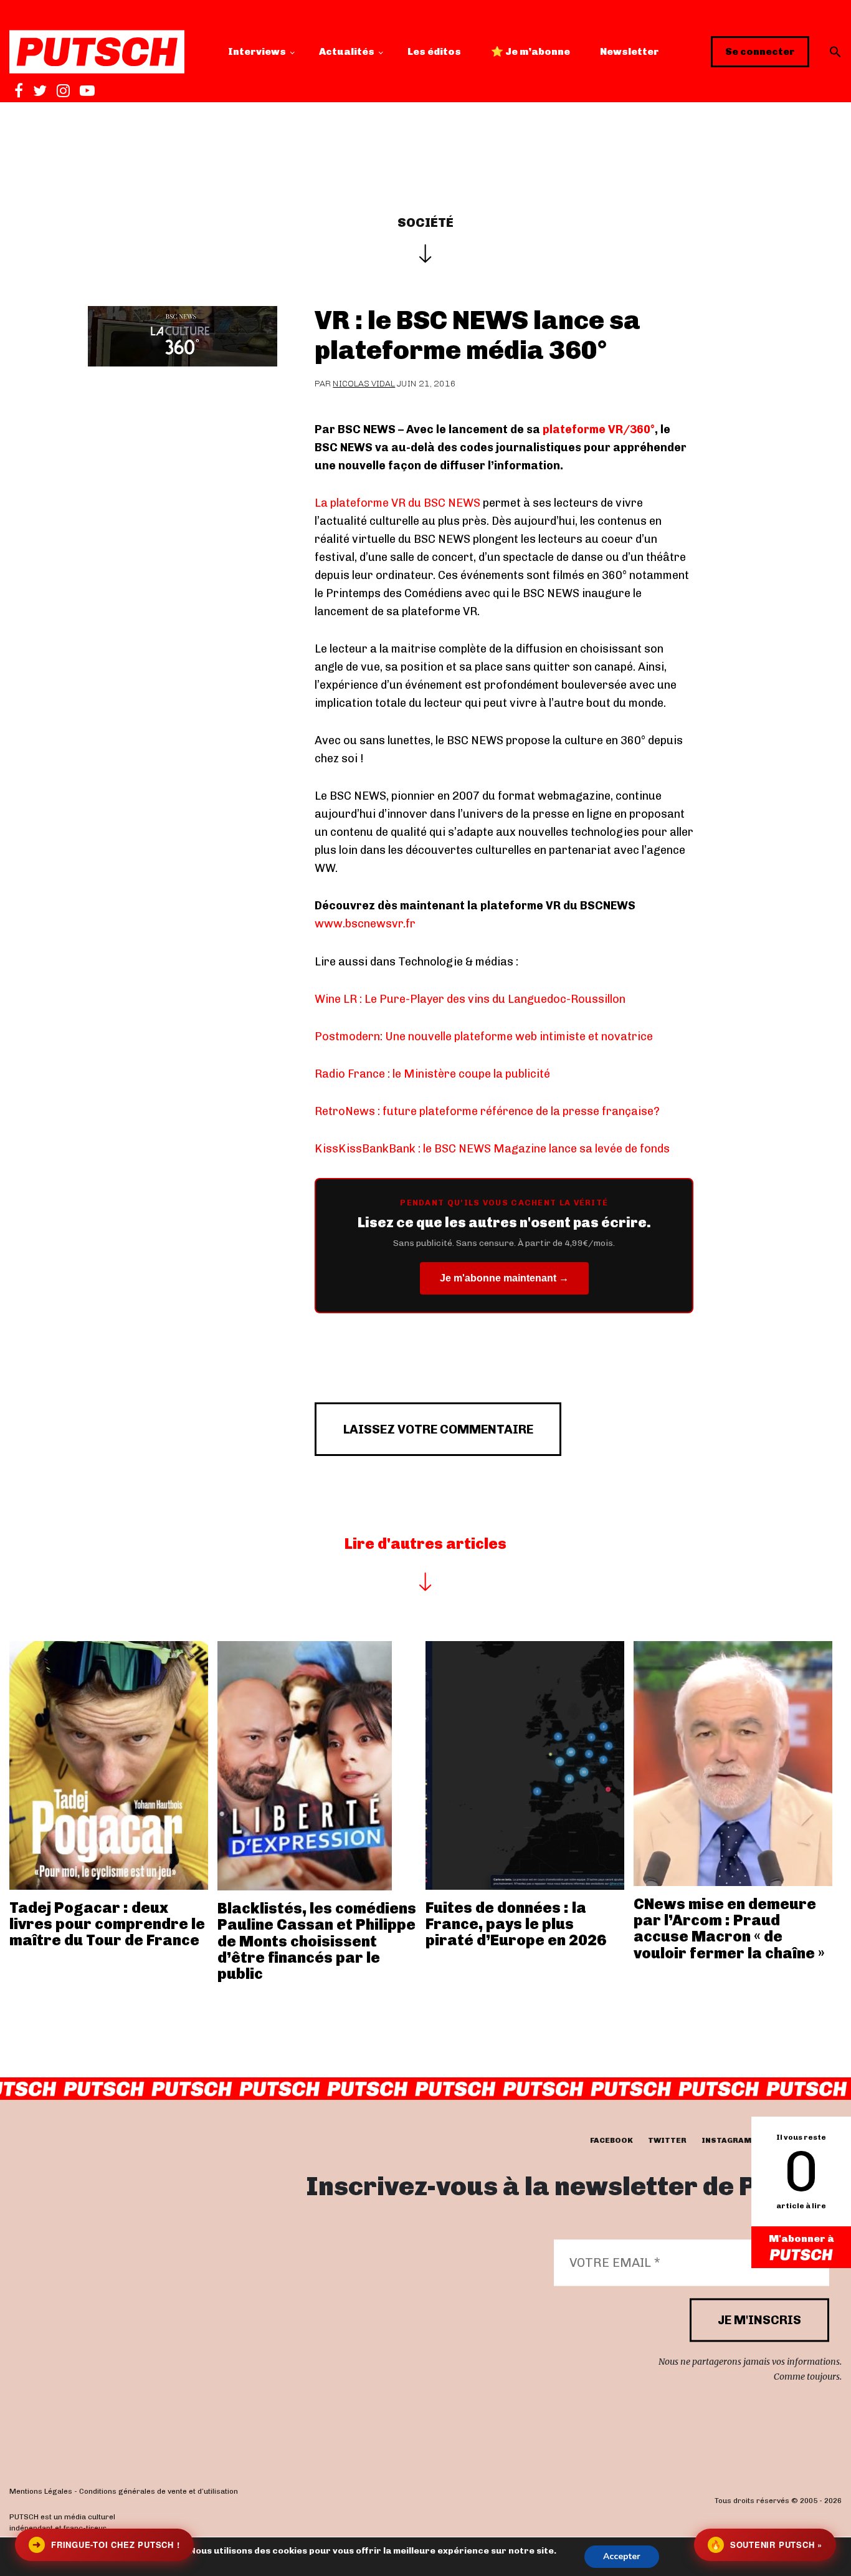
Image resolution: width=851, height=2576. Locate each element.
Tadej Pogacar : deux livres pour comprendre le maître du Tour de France (107, 1924)
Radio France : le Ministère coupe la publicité (432, 1074)
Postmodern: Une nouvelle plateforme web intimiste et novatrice (484, 1037)
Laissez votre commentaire (438, 1429)
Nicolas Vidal (364, 384)
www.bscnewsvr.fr (365, 924)
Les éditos (434, 51)
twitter (667, 2140)
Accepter (622, 2556)
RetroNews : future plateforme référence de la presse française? (487, 1111)
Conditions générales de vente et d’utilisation (159, 2491)
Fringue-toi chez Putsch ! (106, 2545)
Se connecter (760, 51)
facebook (611, 2140)
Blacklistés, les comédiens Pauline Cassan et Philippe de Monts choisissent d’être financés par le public (317, 1941)
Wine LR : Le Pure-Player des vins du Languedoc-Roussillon (470, 999)
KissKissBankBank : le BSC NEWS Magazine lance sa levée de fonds (492, 1149)
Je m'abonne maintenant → (504, 1278)
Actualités (347, 51)
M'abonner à (801, 2238)
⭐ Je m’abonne (530, 51)
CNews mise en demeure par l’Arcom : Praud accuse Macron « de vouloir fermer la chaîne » (729, 1928)
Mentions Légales (41, 2491)
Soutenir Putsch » (766, 2545)
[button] (835, 52)
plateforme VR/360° (599, 429)
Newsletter (630, 51)
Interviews (257, 51)
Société (425, 223)
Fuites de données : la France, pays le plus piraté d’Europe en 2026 (516, 1924)
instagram (726, 2140)
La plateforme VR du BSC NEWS (397, 503)
